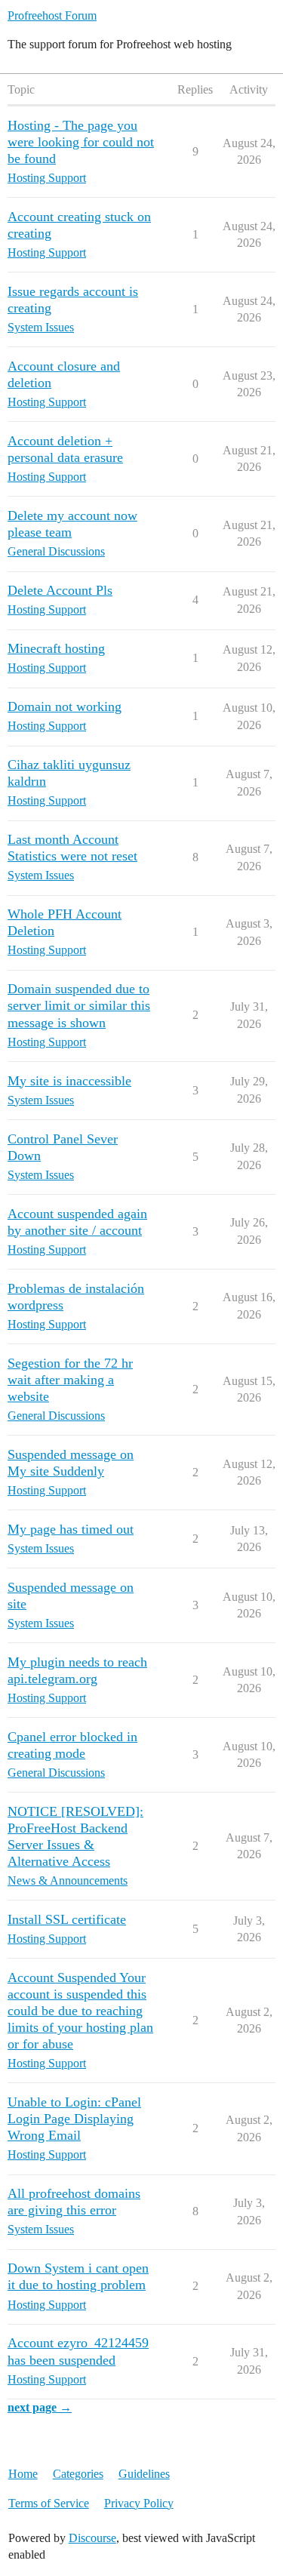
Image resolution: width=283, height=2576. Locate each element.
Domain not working (65, 706)
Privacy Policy (139, 2503)
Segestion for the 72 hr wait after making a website (70, 1380)
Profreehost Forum (52, 15)
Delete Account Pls (60, 590)
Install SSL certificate (67, 1919)
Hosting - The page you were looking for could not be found (81, 142)
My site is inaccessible (69, 1081)
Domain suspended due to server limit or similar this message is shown (79, 1005)
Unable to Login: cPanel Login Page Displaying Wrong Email (74, 2119)
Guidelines (144, 2474)
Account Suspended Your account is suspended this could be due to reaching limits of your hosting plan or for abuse (80, 2011)
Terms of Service (49, 2503)
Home (23, 2474)
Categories (78, 2474)
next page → (40, 2407)
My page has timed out (71, 1529)
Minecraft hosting (56, 648)
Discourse (92, 2538)
